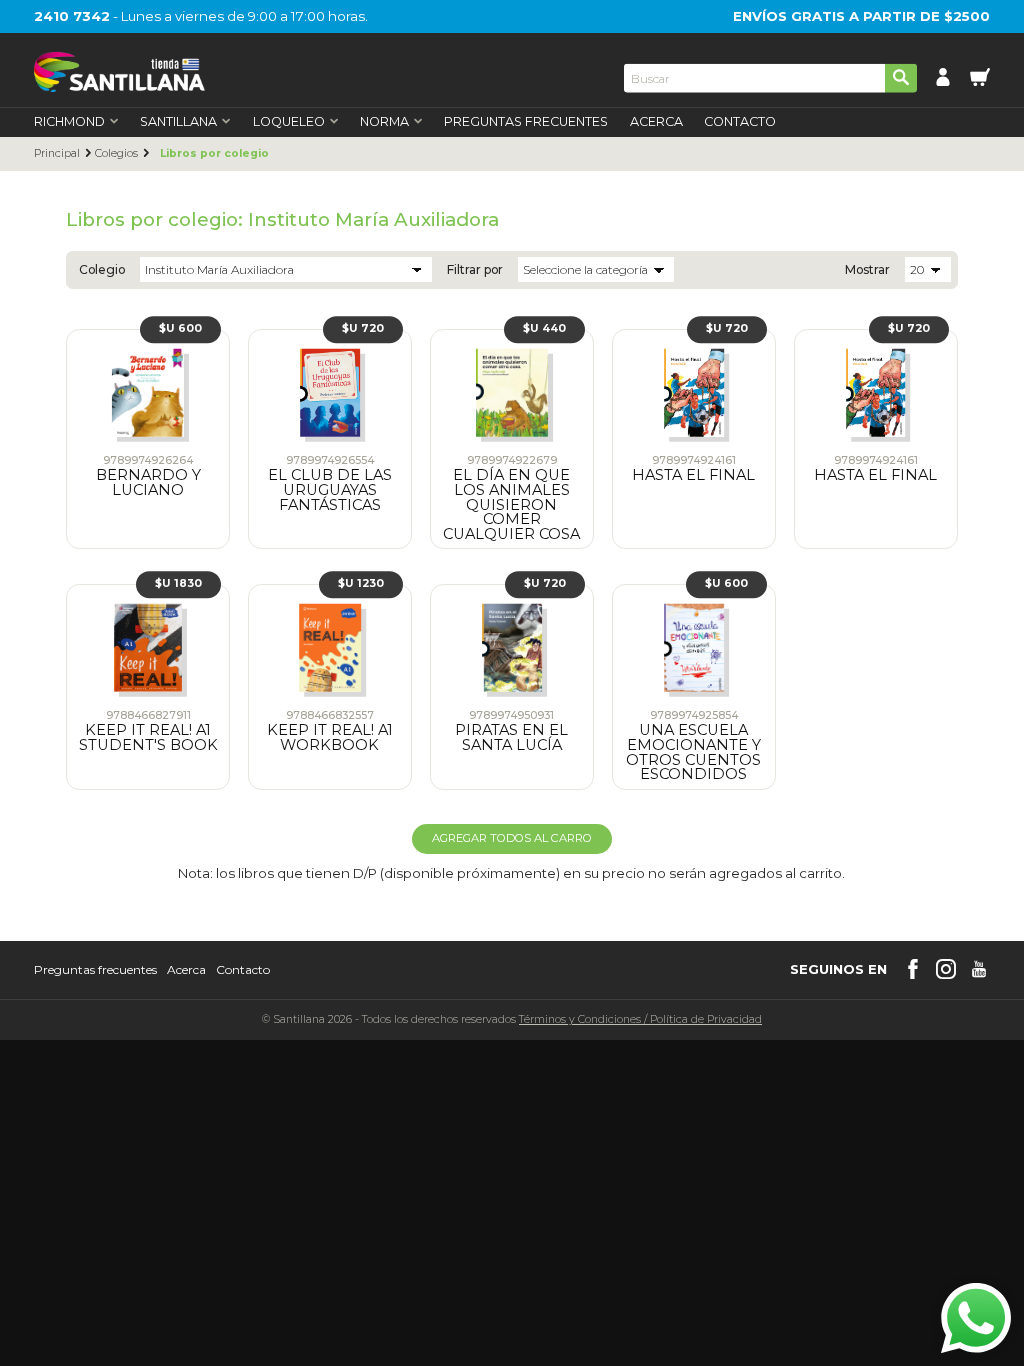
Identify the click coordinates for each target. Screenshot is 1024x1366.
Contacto (740, 122)
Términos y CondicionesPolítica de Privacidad (640, 1019)
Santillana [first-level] (178, 122)
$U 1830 (178, 583)
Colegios (116, 154)
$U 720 (363, 328)
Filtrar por (475, 270)
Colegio (102, 270)
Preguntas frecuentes (95, 970)
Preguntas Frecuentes (526, 122)
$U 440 (544, 328)
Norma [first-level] (384, 122)
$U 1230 (361, 583)
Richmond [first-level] (69, 122)
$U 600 (180, 328)
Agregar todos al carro (512, 838)
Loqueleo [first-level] (289, 122)
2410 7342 (72, 16)
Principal (57, 154)
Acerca (656, 122)
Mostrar (867, 270)
